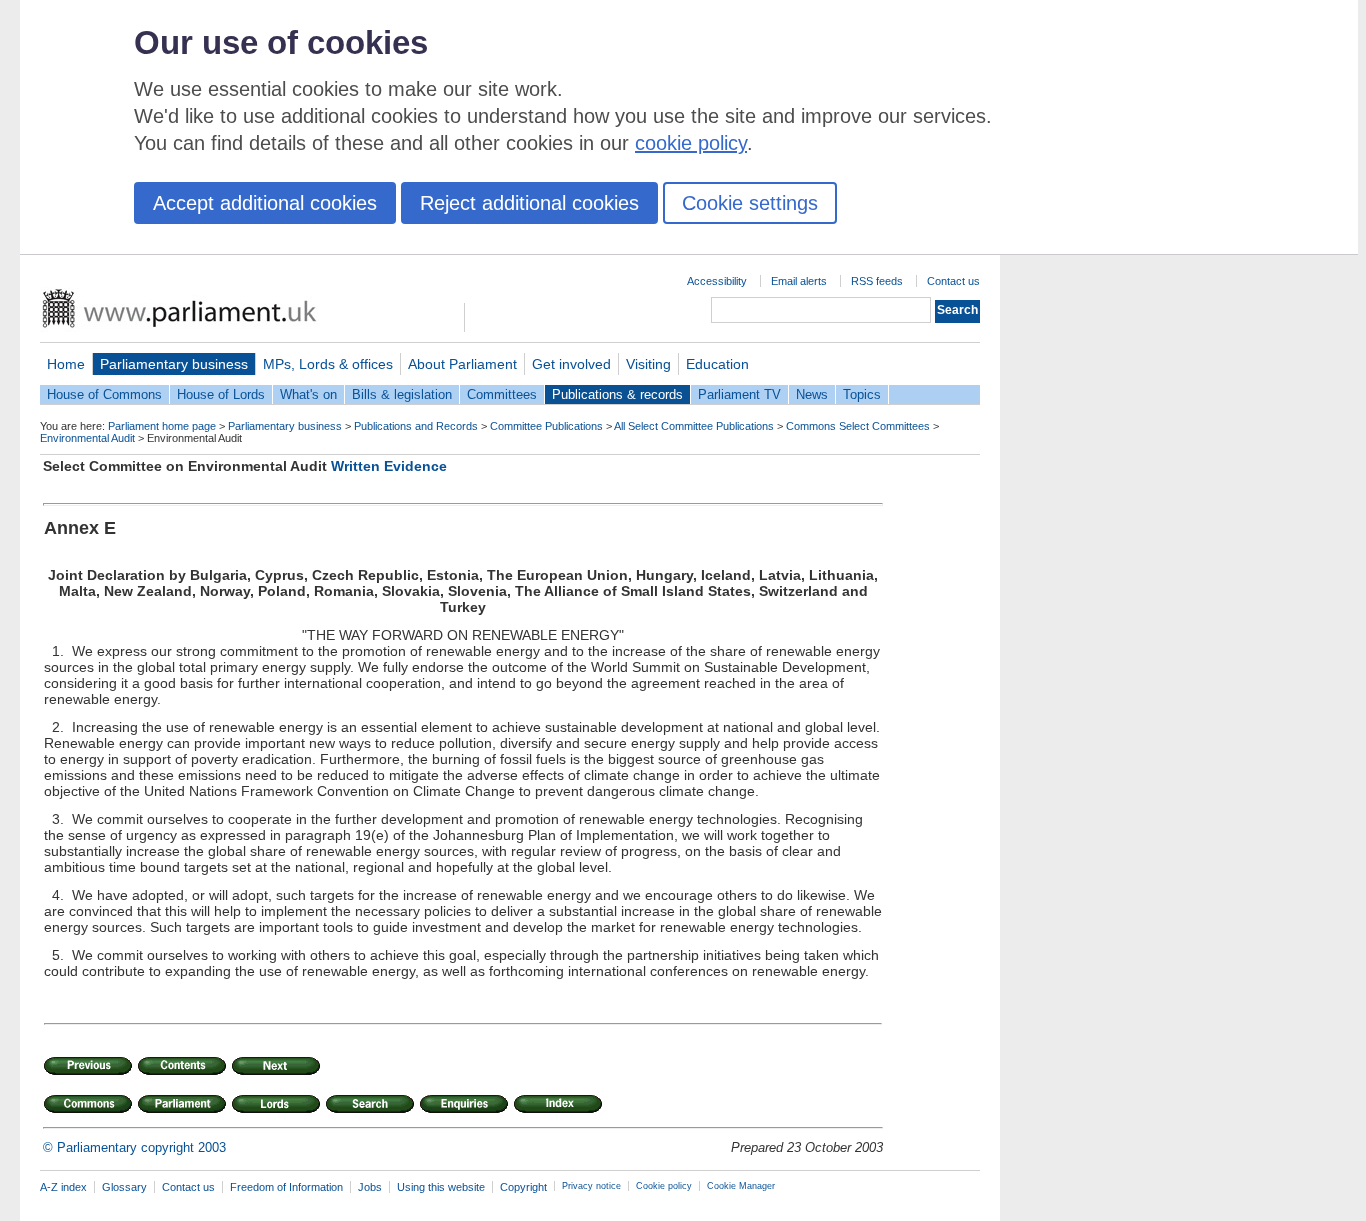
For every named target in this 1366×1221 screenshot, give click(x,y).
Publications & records (617, 394)
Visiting (648, 364)
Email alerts (799, 281)
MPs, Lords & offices (328, 364)
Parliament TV (739, 394)
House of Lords (221, 394)
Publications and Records (416, 426)
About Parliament (462, 364)
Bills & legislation (402, 394)
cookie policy (691, 143)
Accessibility (717, 281)
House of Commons (104, 394)
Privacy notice (591, 1186)
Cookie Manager (741, 1186)
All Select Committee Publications (694, 426)
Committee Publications (546, 426)
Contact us (953, 281)
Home (66, 364)
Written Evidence (389, 466)
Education (717, 364)
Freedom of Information (286, 1187)
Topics (862, 394)
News (812, 394)
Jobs (370, 1187)
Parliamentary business (174, 364)
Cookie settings (750, 203)
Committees (502, 394)
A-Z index (63, 1187)
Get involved (571, 364)
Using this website (441, 1187)
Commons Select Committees (858, 426)
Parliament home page (162, 426)
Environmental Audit (87, 438)
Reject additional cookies (529, 203)
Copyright (523, 1187)
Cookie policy (664, 1186)
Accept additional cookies (265, 203)
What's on (308, 394)
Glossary (124, 1187)
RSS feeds (877, 281)
